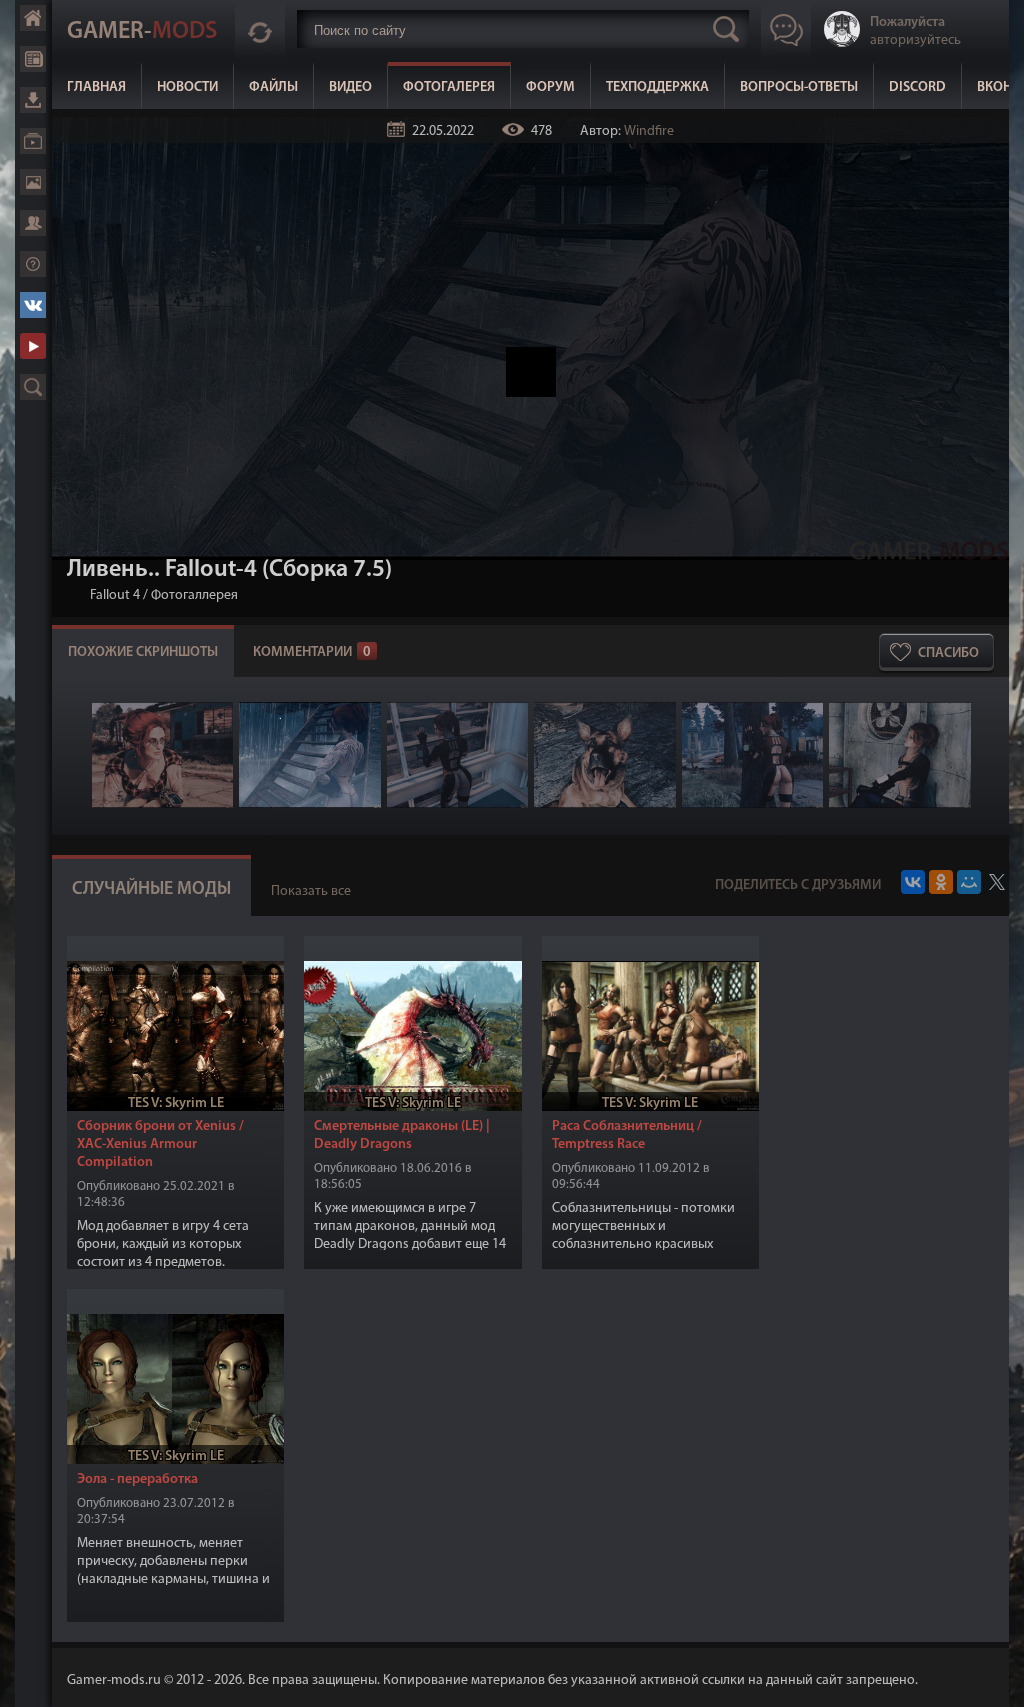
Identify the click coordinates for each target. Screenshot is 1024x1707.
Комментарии (312, 652)
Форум (550, 87)
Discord (917, 87)
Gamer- (142, 32)
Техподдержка (657, 87)
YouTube (33, 346)
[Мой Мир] (969, 882)
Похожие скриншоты (143, 652)
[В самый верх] (994, 1677)
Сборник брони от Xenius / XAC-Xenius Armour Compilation (160, 1144)
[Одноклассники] (941, 882)
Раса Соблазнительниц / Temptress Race (627, 1135)
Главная (96, 87)
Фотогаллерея (194, 595)
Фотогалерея (449, 87)
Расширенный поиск (33, 387)
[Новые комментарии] (260, 29)
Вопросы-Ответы (799, 87)
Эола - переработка (137, 1479)
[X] (997, 882)
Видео (350, 87)
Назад (75, 595)
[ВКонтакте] (913, 882)
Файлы (273, 87)
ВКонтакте (33, 305)
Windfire (649, 131)
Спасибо (948, 653)
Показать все (311, 891)
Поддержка (33, 264)
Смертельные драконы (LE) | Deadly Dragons (402, 1135)
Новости (187, 87)
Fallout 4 (115, 595)
